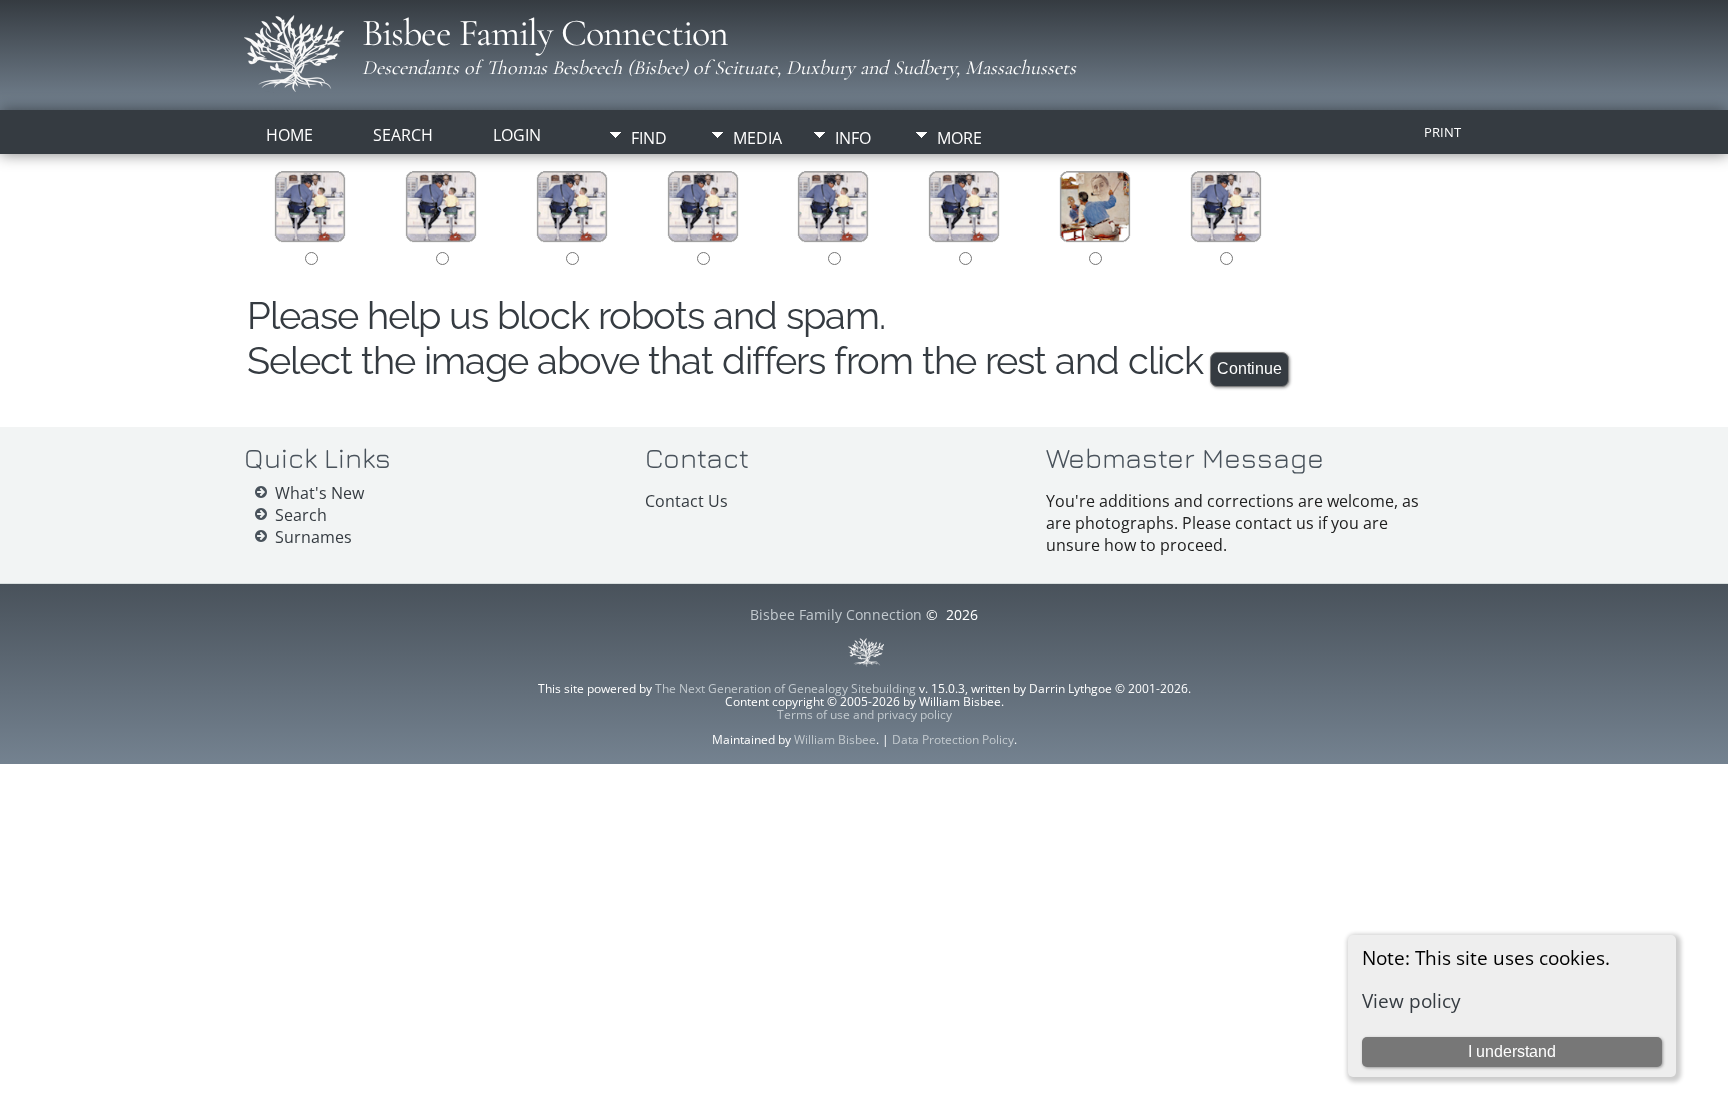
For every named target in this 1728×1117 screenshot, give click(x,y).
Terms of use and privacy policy (864, 714)
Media (757, 138)
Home (289, 135)
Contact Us (686, 501)
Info (853, 138)
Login (517, 135)
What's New (319, 493)
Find (649, 138)
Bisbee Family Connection (545, 33)
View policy (1411, 1000)
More (959, 138)
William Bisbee (835, 739)
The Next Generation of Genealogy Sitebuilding (785, 688)
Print (1442, 132)
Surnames (313, 537)
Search (403, 135)
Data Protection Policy (953, 739)
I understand (1512, 1051)
